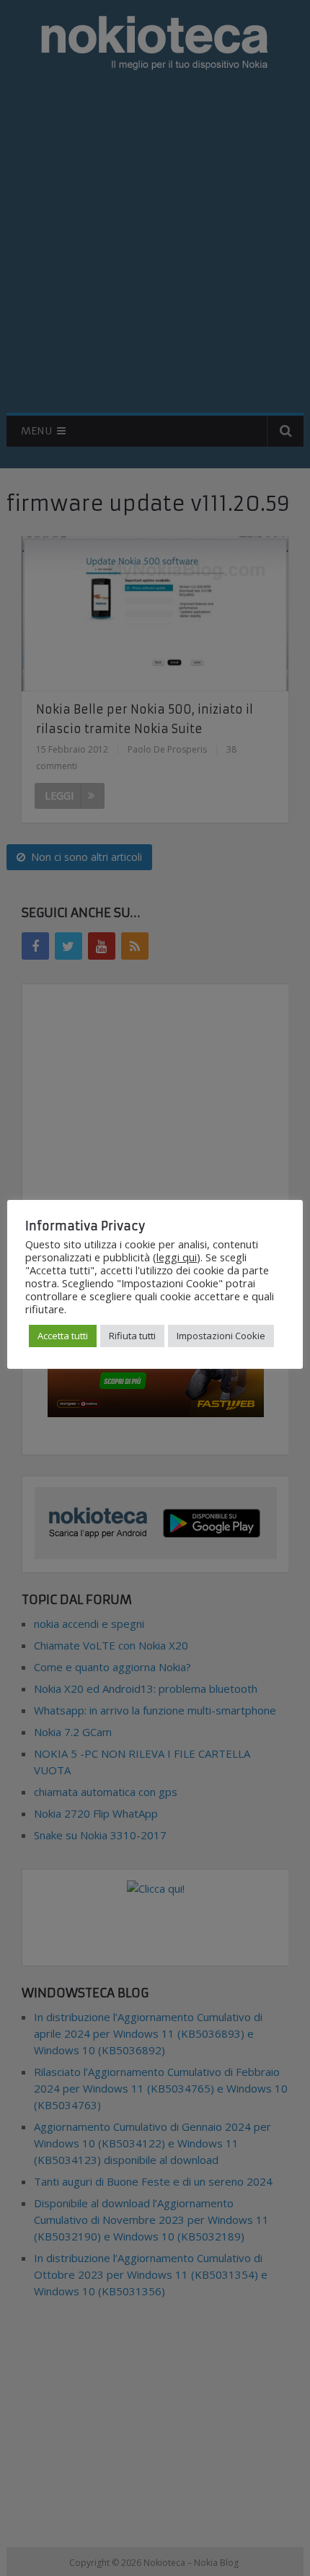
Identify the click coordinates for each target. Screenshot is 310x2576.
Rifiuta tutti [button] (132, 1336)
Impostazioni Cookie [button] (221, 1336)
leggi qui (177, 1257)
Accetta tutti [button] (63, 1336)
